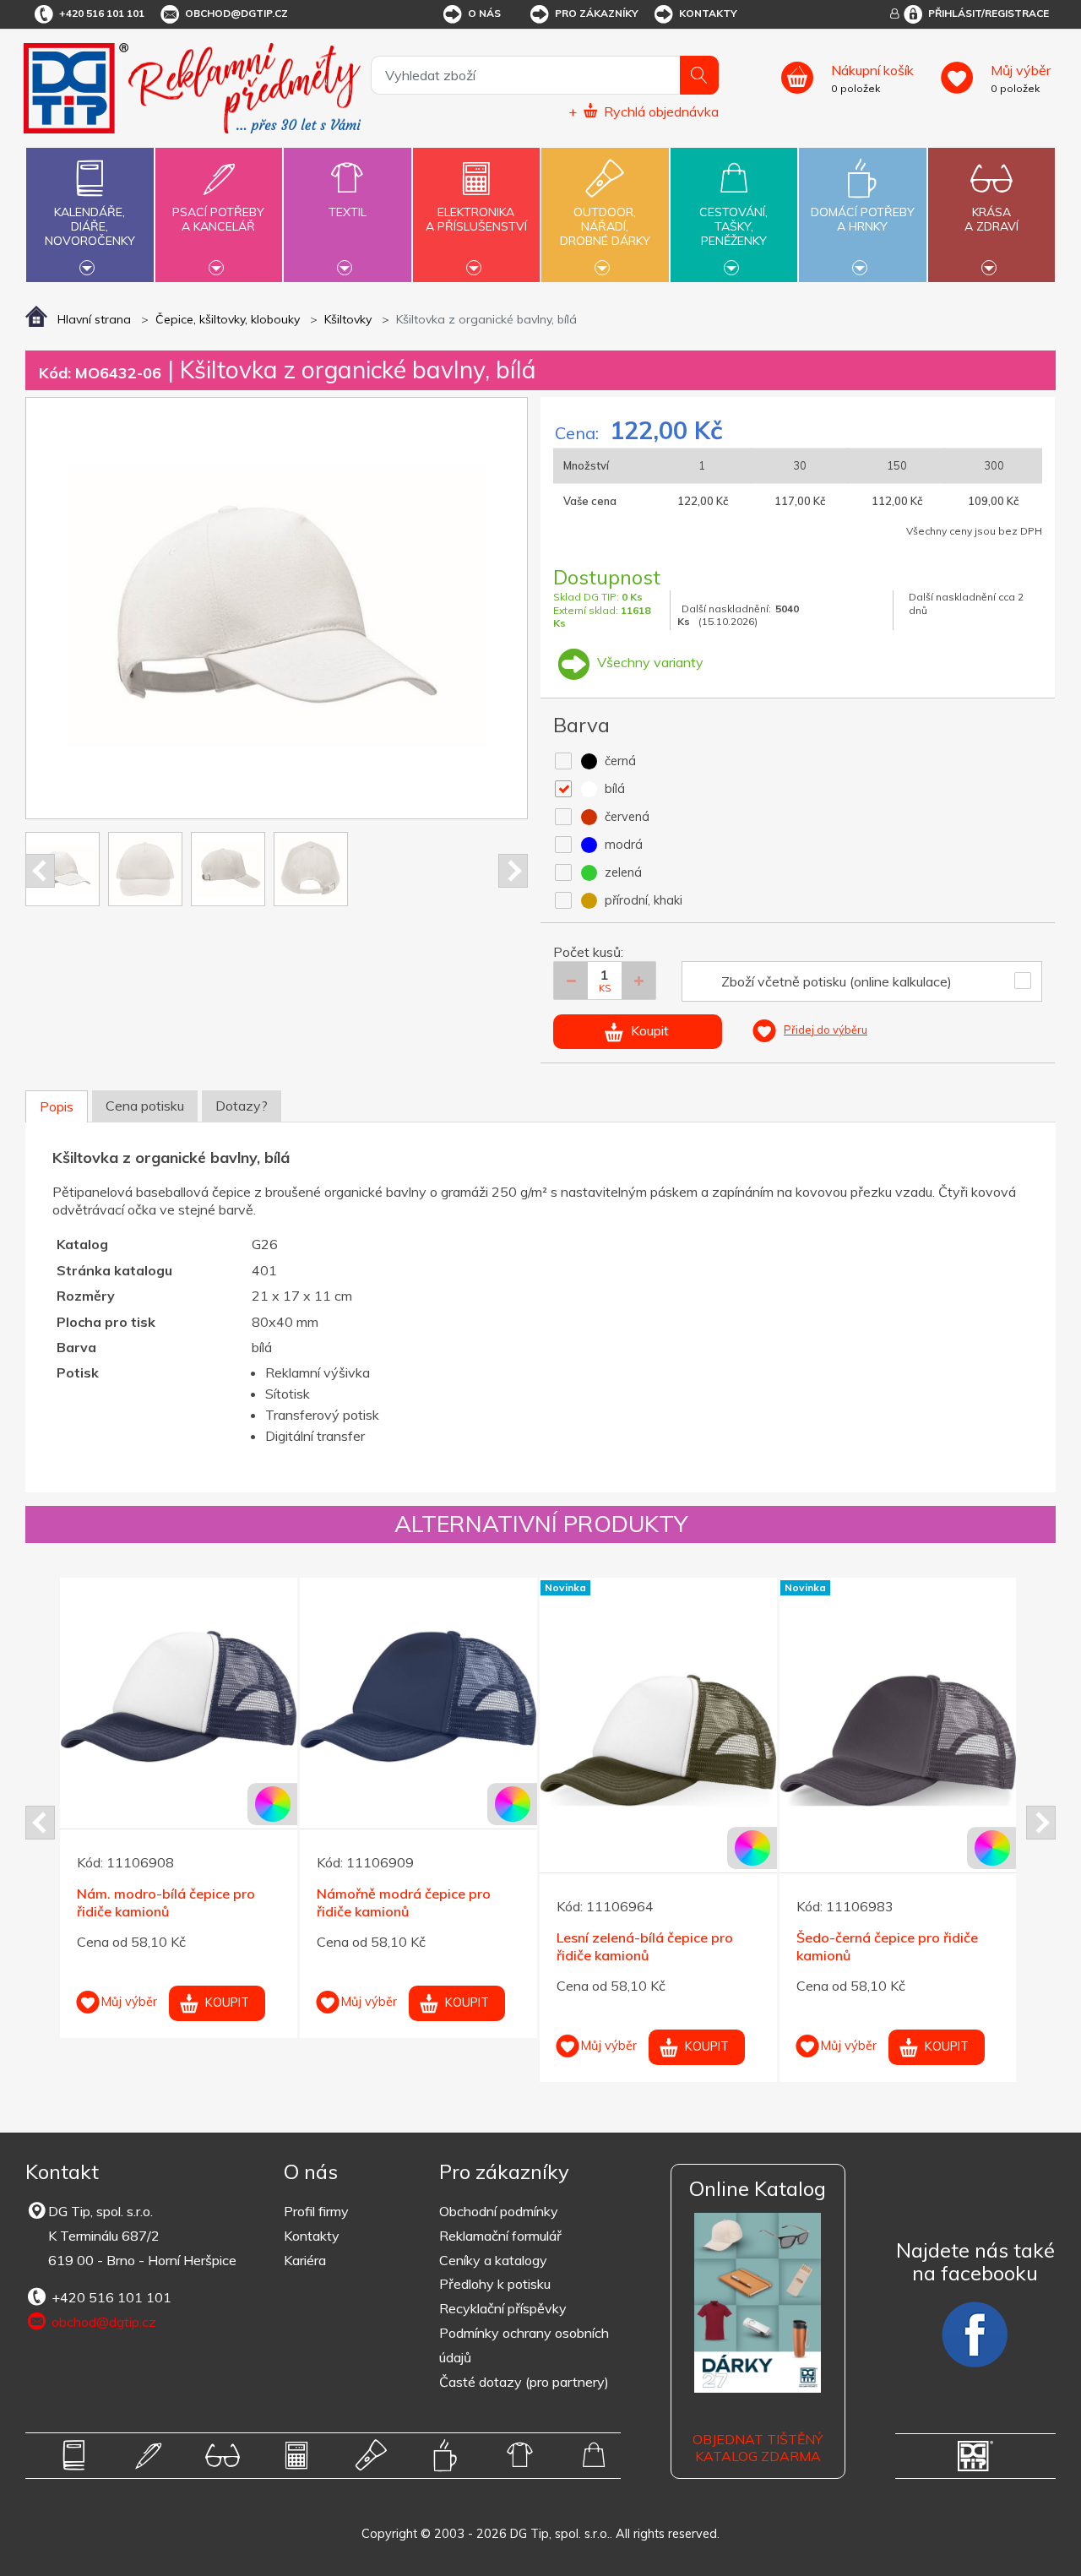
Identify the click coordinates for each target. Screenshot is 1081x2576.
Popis (57, 1106)
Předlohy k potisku (495, 2284)
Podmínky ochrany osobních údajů (524, 2345)
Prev (40, 871)
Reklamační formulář (500, 2236)
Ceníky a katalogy (493, 2260)
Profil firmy (316, 2211)
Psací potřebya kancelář (218, 219)
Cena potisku (145, 1106)
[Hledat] (699, 75)
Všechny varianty (649, 662)
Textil (348, 212)
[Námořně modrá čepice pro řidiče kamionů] (418, 1696)
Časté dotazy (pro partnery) (524, 2382)
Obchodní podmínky (499, 2211)
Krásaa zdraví (991, 219)
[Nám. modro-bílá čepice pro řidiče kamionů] (179, 1696)
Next (513, 871)
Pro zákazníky (597, 13)
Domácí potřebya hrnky (863, 219)
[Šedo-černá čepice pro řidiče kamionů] (898, 1740)
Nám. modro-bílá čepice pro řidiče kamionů (166, 1902)
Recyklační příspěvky (503, 2308)
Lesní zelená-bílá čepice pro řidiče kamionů (645, 1946)
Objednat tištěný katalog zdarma (758, 2448)
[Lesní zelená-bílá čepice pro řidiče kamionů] (658, 1740)
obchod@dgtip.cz (236, 13)
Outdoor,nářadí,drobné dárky (605, 226)
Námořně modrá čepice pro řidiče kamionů (404, 1902)
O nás (484, 13)
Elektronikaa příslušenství (476, 219)
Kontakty (708, 13)
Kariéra (305, 2260)
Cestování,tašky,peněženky (733, 226)
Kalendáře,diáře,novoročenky (90, 226)
